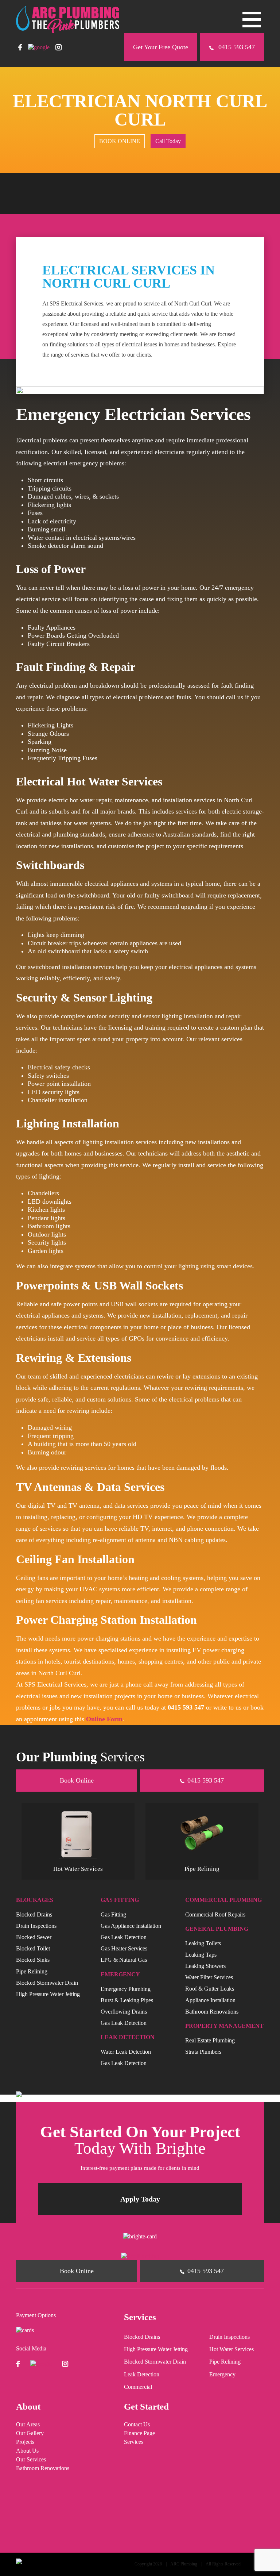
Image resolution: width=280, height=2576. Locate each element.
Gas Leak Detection (124, 1937)
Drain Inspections (36, 1925)
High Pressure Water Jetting (48, 1994)
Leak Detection (142, 2375)
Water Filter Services (209, 1977)
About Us (27, 2451)
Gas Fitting (113, 1914)
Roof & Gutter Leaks (210, 1989)
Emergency (222, 2375)
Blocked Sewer (34, 1937)
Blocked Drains (34, 1914)
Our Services (31, 2460)
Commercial (138, 2387)
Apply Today (140, 2199)
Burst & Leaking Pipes (127, 2000)
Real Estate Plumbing (210, 2040)
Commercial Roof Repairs (215, 1914)
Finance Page (139, 2433)
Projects (25, 2442)
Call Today (168, 141)
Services (134, 2442)
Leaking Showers (205, 1966)
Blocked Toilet (33, 1948)
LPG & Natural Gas (124, 1960)
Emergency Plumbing (126, 1989)
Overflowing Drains (124, 2012)
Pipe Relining (32, 1971)
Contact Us (137, 2425)
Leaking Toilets (203, 1943)
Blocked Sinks (33, 1960)
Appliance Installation (210, 2000)
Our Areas (28, 2425)
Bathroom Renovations (212, 2012)
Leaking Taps (201, 1955)
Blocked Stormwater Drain (47, 1982)
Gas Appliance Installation (131, 1925)
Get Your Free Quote (161, 47)
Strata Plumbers (203, 2052)
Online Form (104, 1719)
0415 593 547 (236, 47)
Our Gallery (30, 2433)
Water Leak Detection (126, 2052)
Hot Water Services (232, 2349)
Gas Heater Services (124, 1948)
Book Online (77, 1780)
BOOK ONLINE (120, 141)
